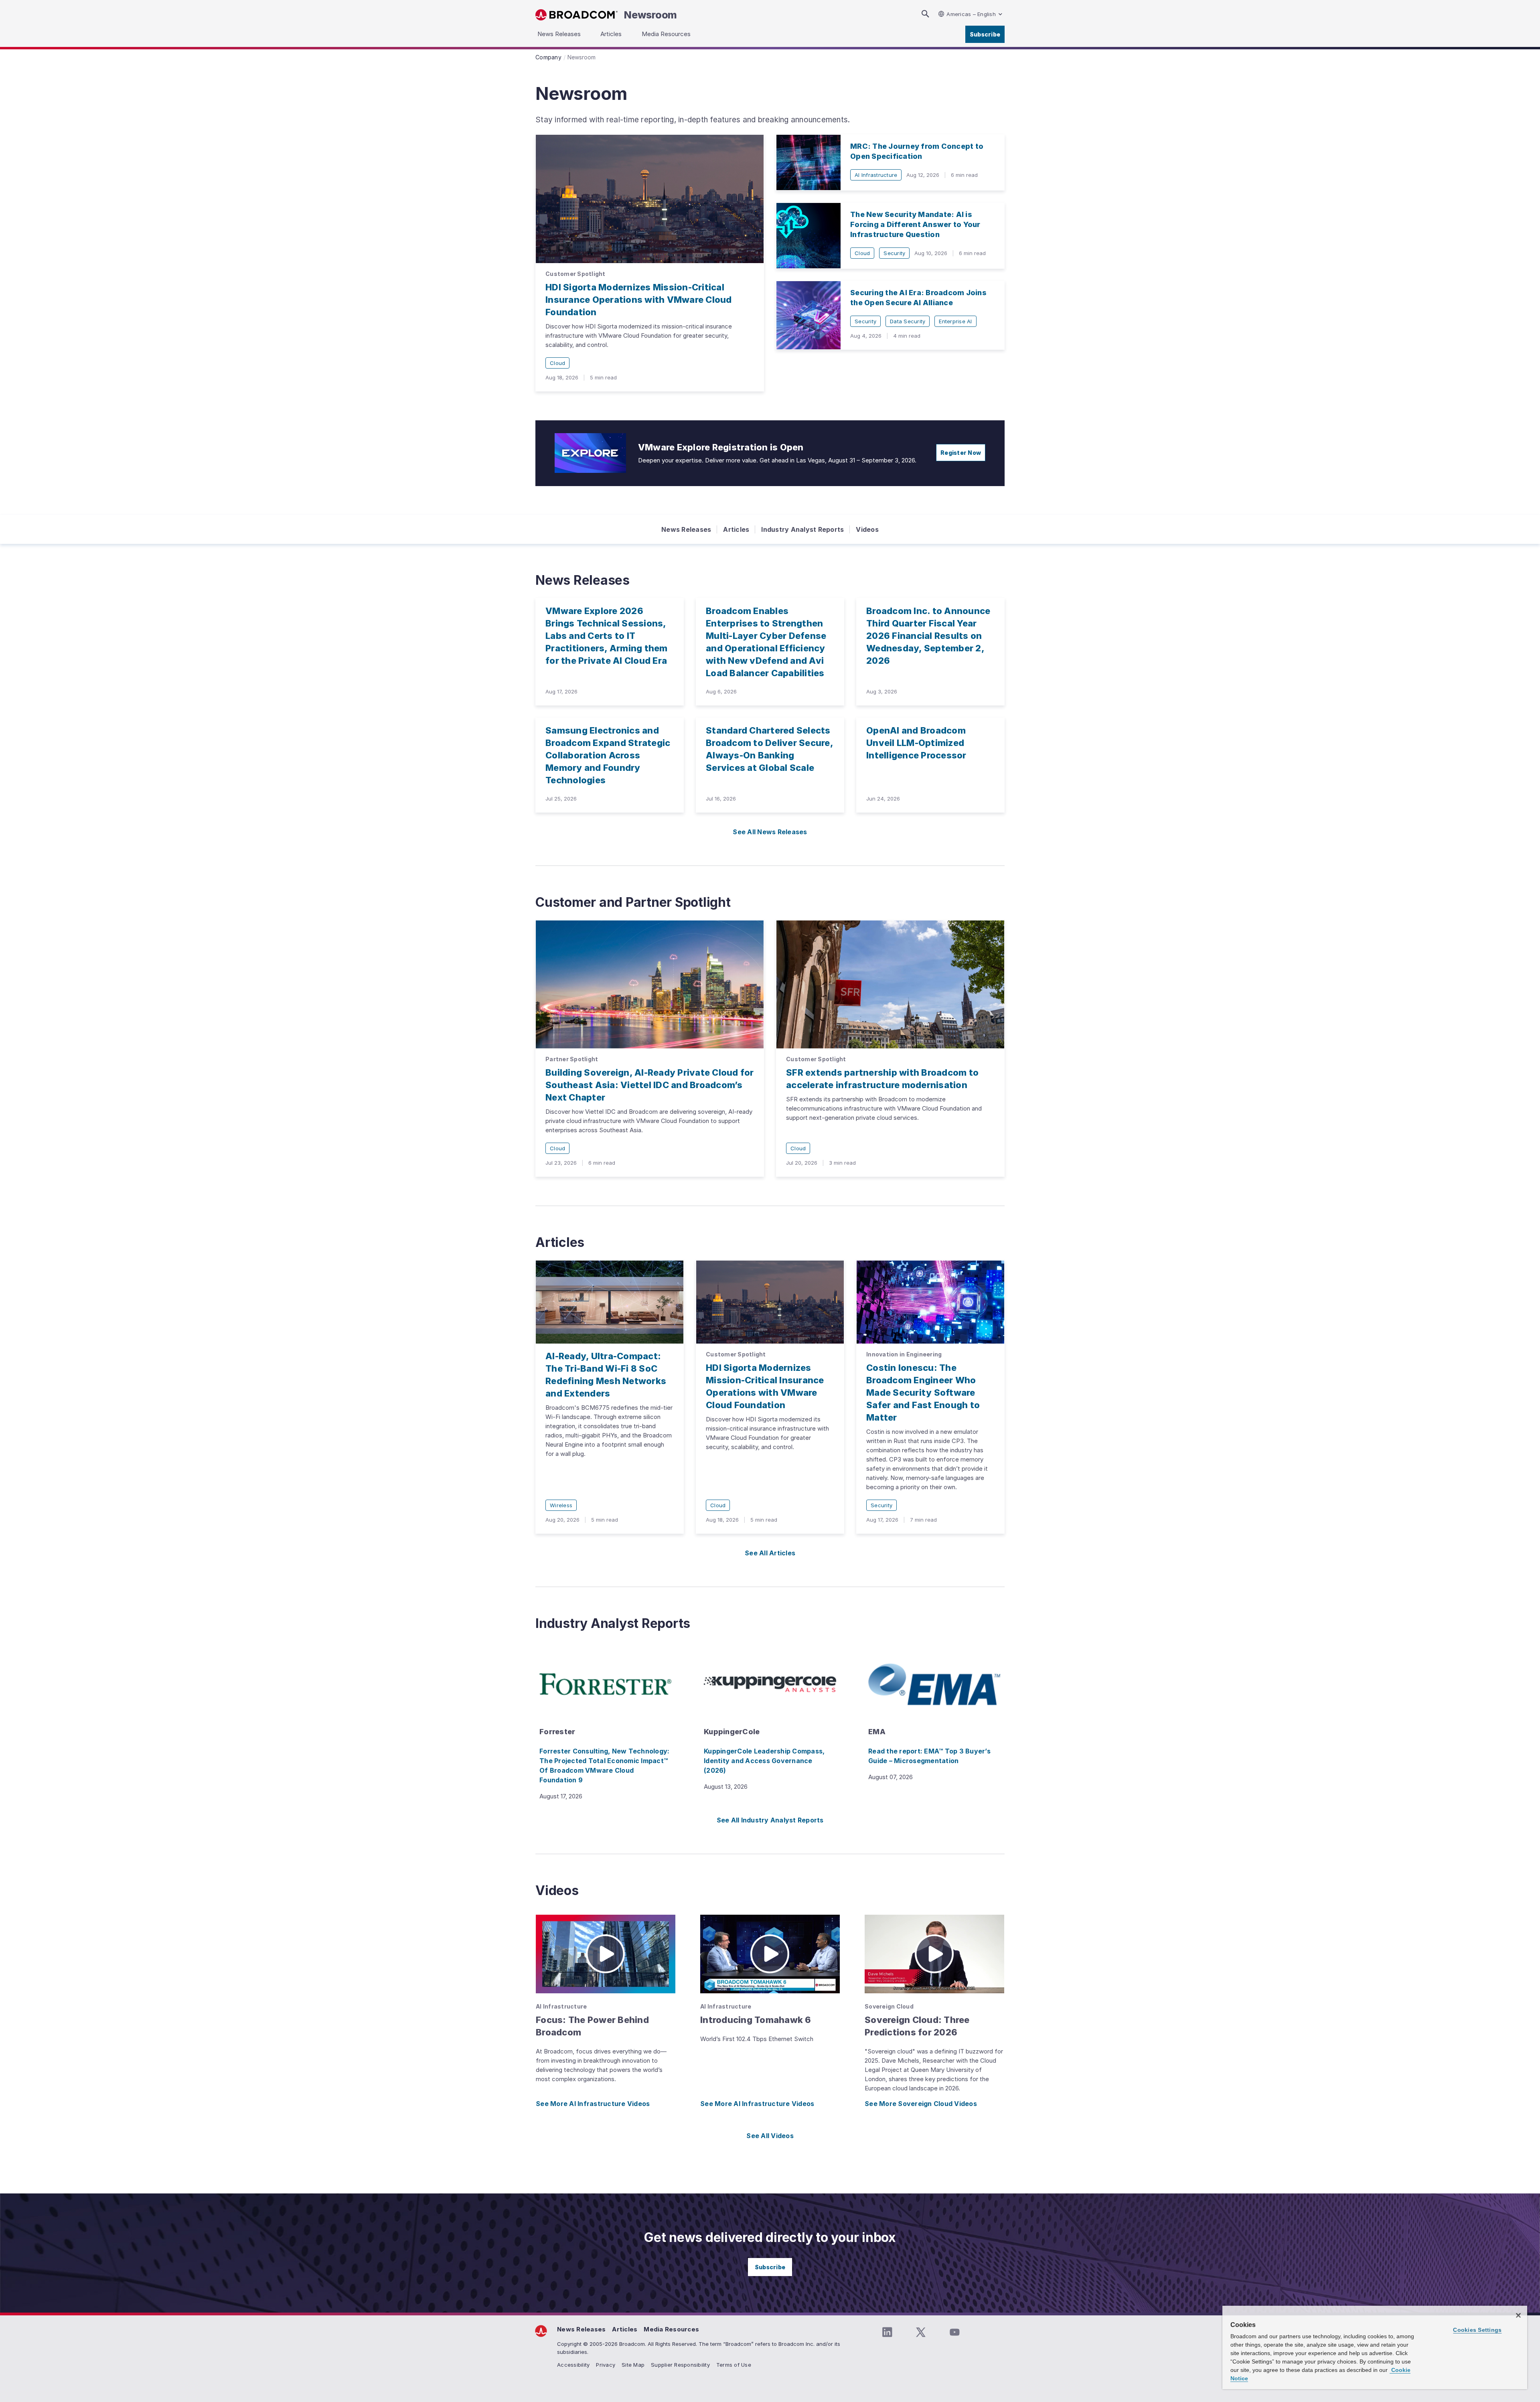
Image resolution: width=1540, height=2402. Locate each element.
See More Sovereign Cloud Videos (921, 2104)
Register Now (961, 453)
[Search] (925, 14)
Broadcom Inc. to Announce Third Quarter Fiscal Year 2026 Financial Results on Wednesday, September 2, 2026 (928, 636)
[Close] (1518, 2315)
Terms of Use (734, 2365)
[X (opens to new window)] (921, 2332)
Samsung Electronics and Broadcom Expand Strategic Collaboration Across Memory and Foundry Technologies (608, 755)
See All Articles (770, 1553)
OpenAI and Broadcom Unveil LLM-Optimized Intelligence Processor (916, 743)
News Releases (686, 529)
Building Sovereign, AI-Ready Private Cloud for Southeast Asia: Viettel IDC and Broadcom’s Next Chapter (650, 1085)
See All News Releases (770, 832)
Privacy (606, 2365)
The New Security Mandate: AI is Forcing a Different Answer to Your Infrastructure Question (915, 224)
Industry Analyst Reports (802, 529)
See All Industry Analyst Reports (770, 1820)
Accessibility (573, 2365)
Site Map (633, 2365)
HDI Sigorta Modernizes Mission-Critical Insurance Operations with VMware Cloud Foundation (639, 300)
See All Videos (770, 2136)
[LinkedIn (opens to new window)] (887, 2332)
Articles (736, 529)
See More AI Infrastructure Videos (593, 2104)
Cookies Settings (1477, 2330)
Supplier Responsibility (680, 2365)
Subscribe (985, 34)
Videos (867, 529)
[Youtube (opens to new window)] (954, 2332)
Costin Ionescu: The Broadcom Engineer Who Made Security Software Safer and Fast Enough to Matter (923, 1393)
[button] (606, 1954)
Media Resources (671, 2329)
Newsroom (650, 15)
